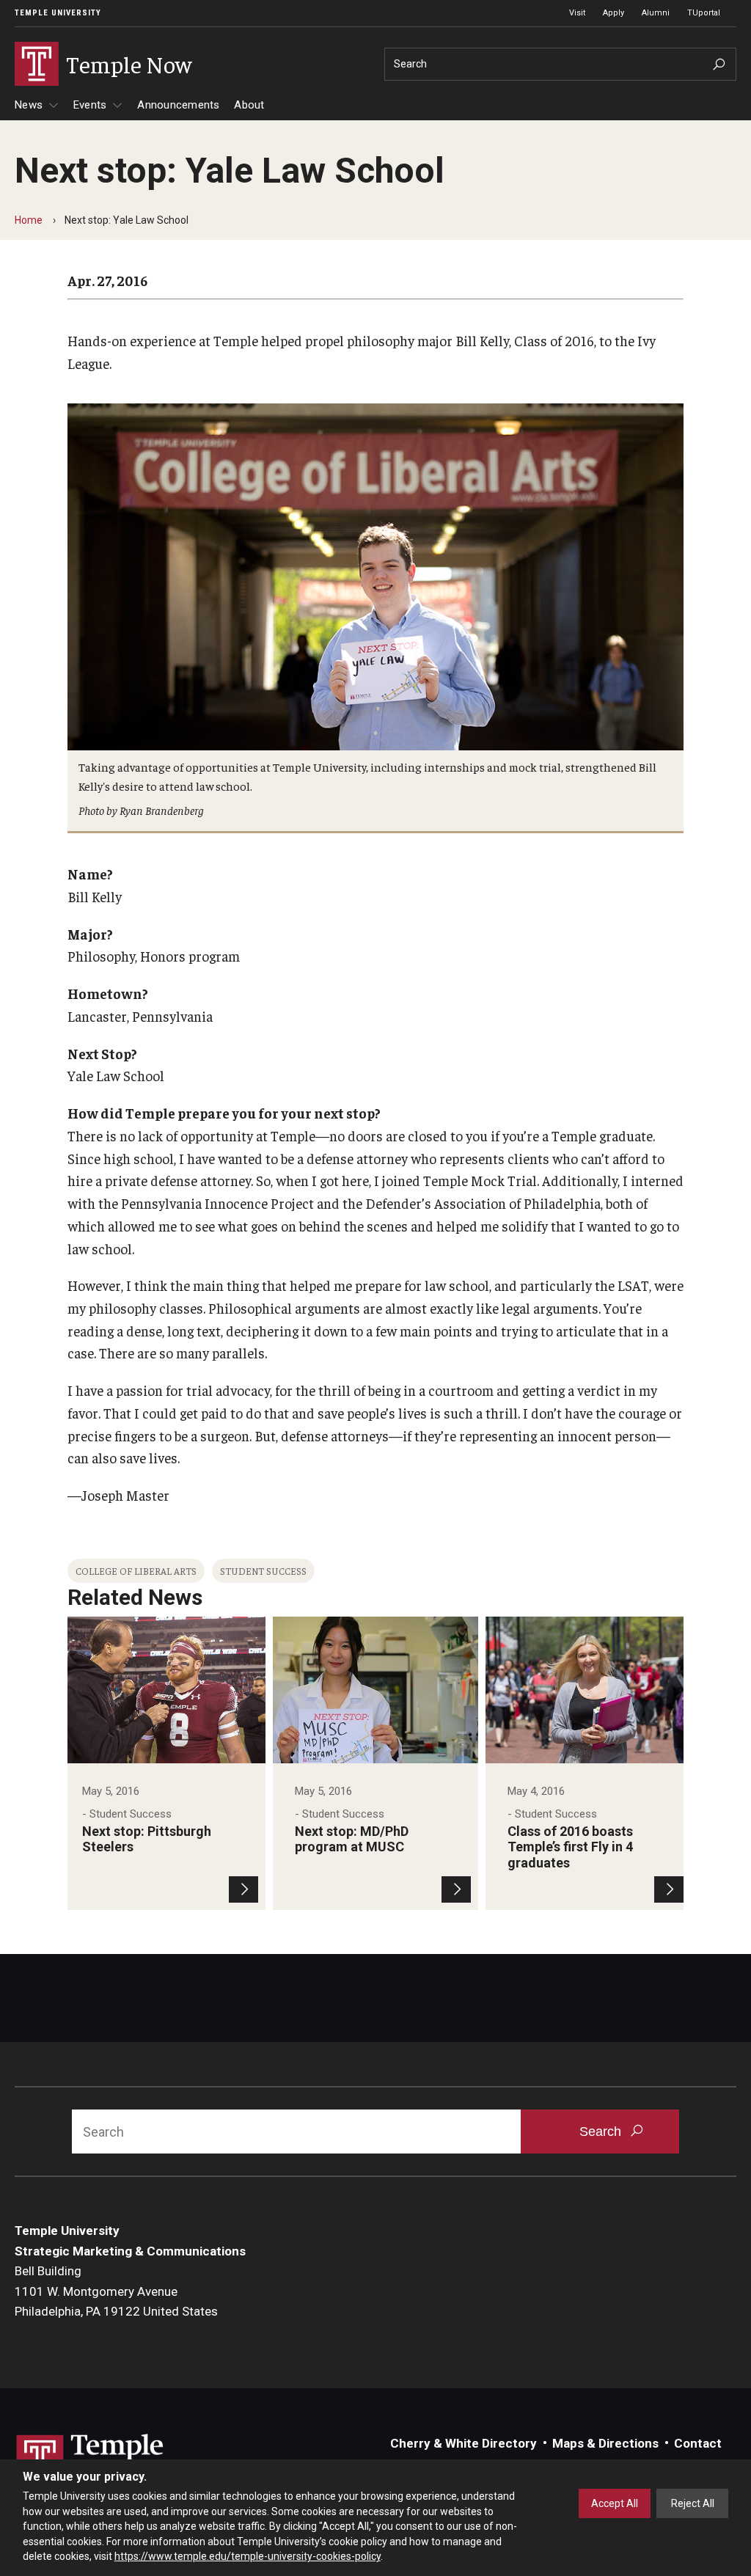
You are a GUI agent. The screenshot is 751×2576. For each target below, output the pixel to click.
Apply (613, 13)
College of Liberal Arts (136, 1571)
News (29, 105)
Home (29, 220)
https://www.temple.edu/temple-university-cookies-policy (248, 2556)
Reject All (693, 2503)
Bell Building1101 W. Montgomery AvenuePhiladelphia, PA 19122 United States (116, 2291)
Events (90, 105)
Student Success (263, 1571)
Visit (577, 13)
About (249, 105)
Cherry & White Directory (464, 2443)
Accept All (615, 2503)
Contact (698, 2443)
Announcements (178, 105)
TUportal (704, 13)
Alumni (656, 13)
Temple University (58, 13)
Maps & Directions (605, 2443)
